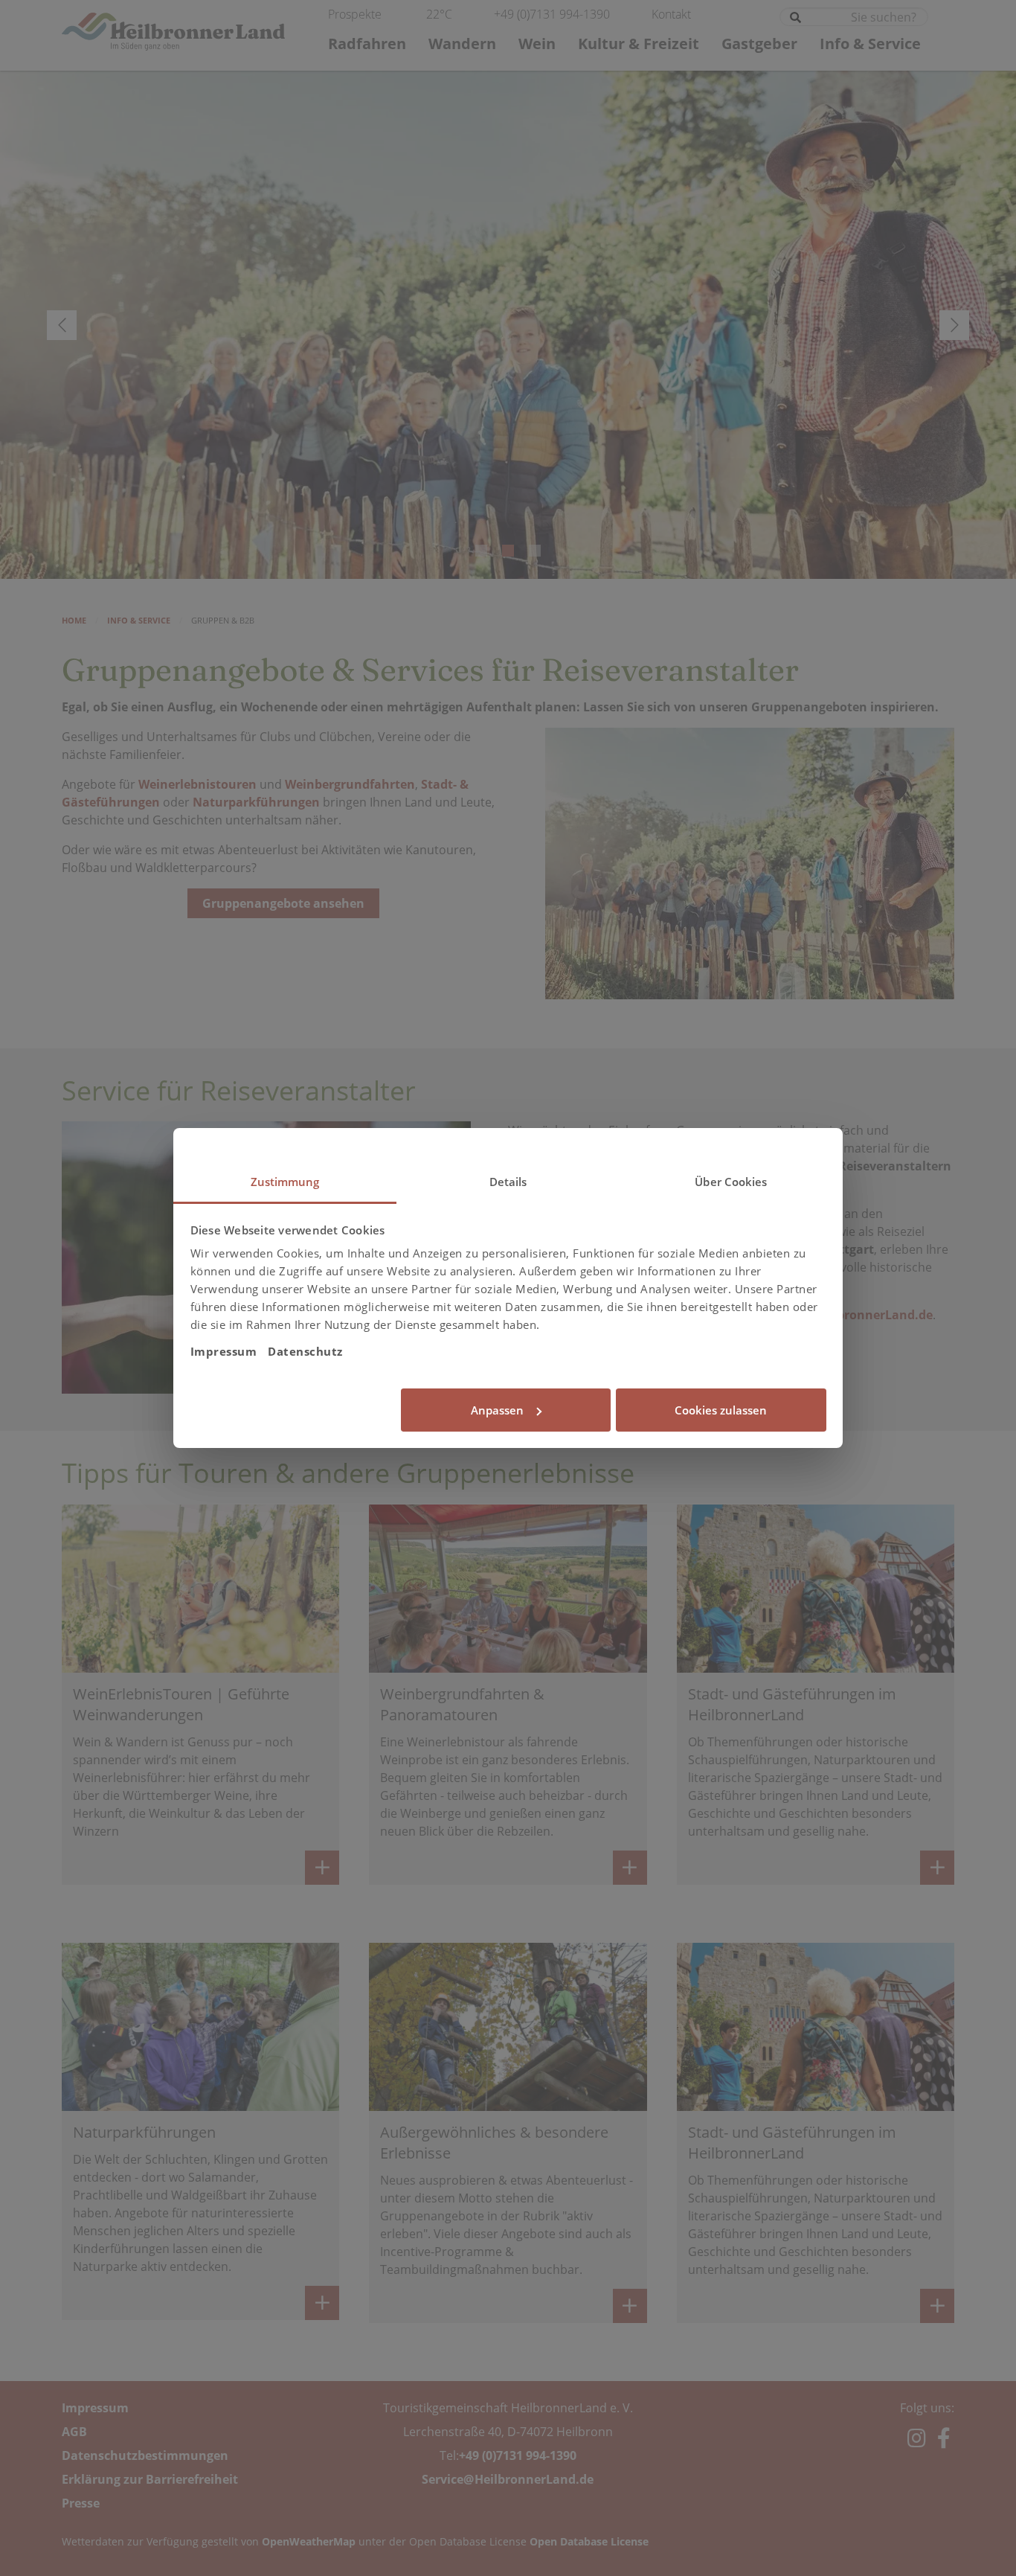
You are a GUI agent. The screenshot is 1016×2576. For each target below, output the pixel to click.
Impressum (224, 1351)
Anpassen (497, 1410)
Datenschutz (305, 1351)
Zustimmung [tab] (285, 1182)
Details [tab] (508, 1182)
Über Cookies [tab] (731, 1182)
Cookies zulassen (721, 1410)
